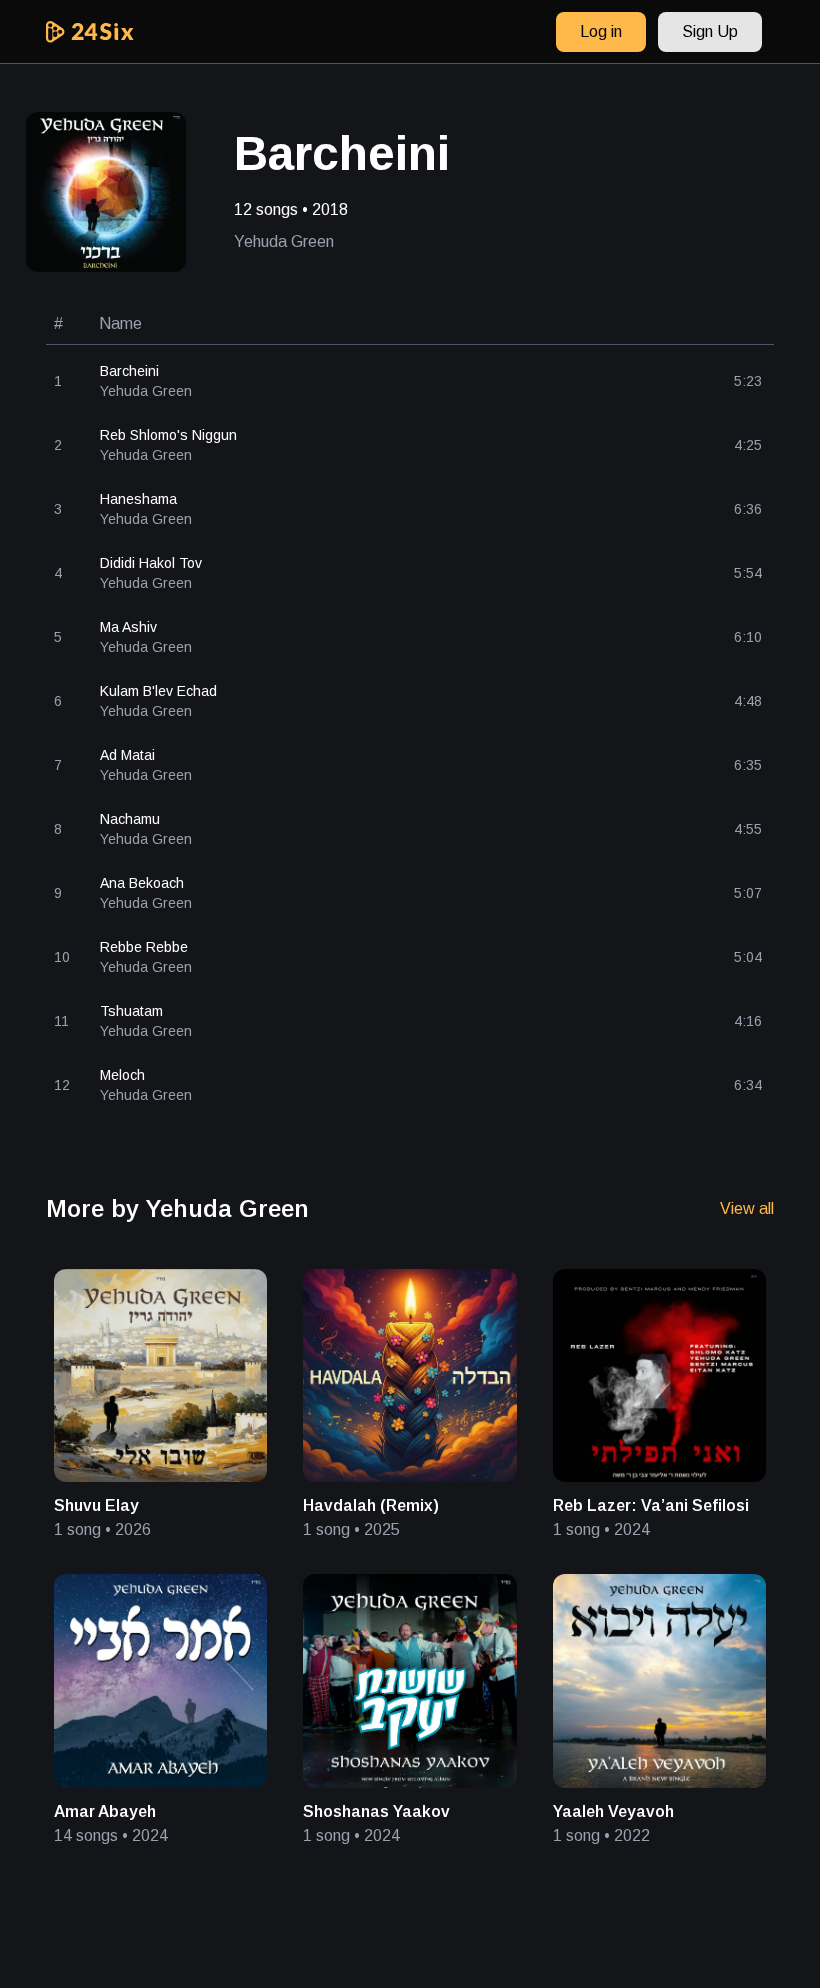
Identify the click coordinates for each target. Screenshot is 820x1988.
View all (747, 1208)
